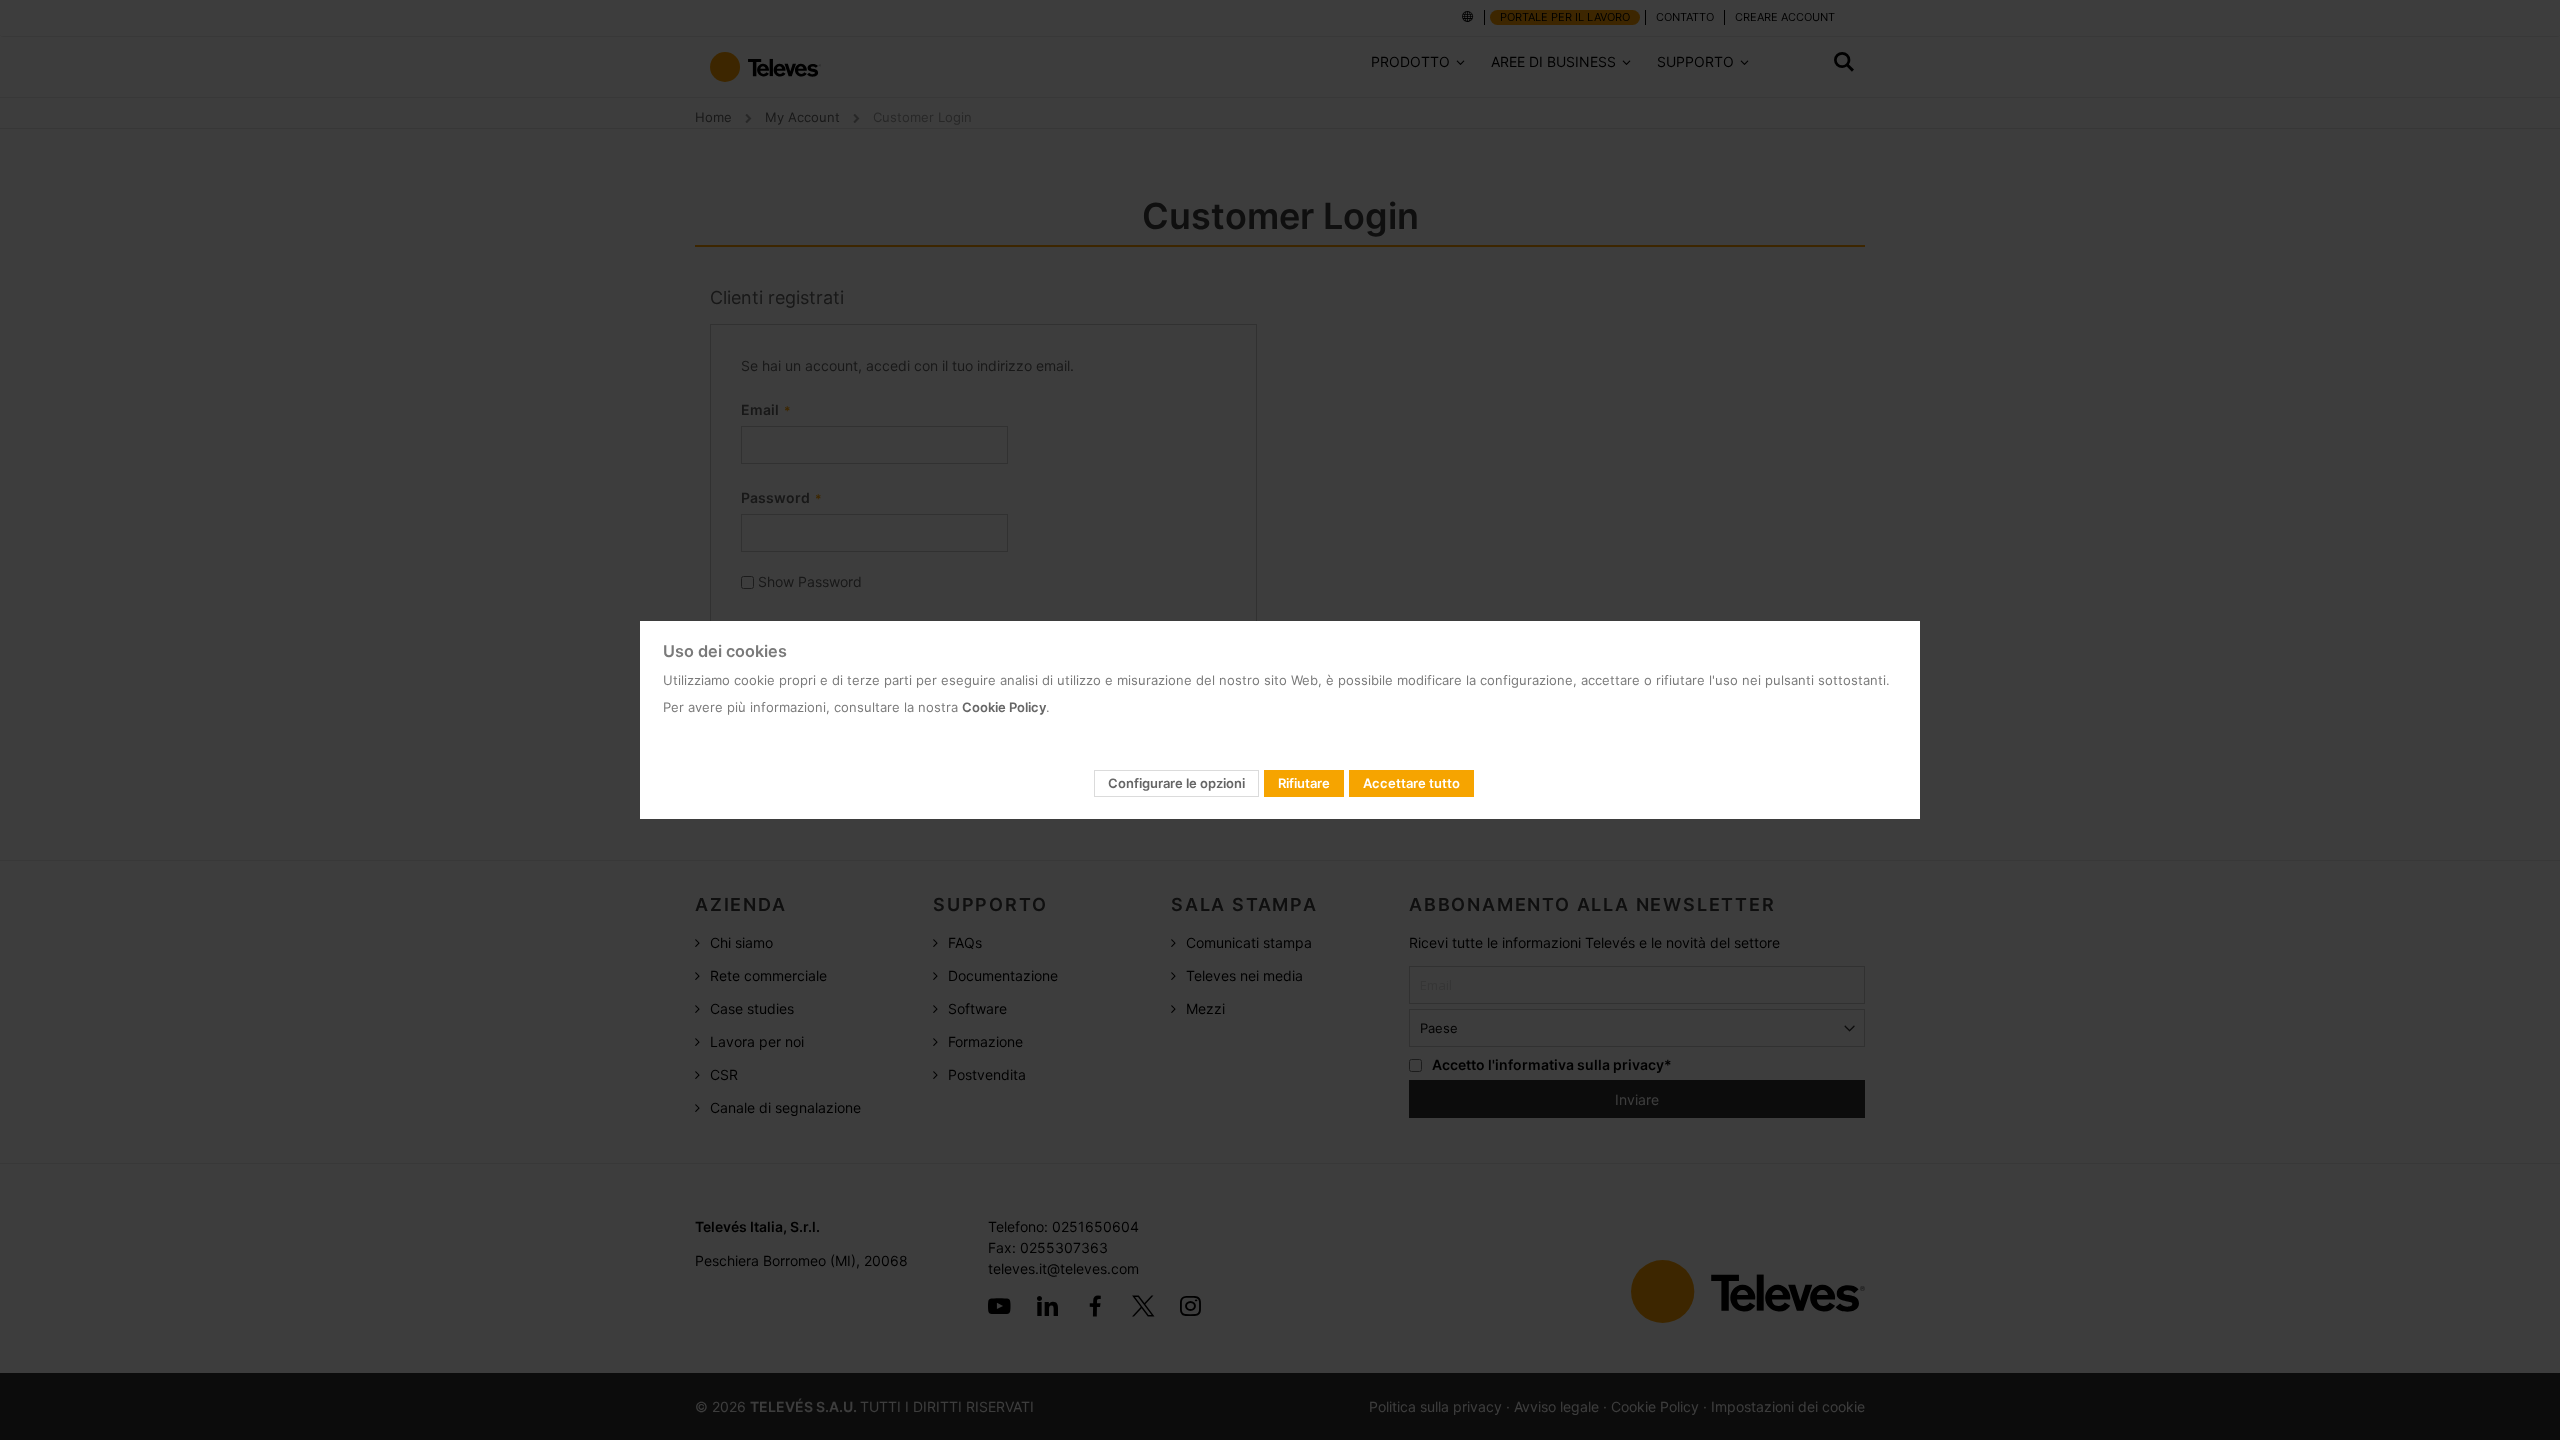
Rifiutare (1304, 783)
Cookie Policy (1004, 707)
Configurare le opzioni (1176, 783)
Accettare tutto (1411, 783)
